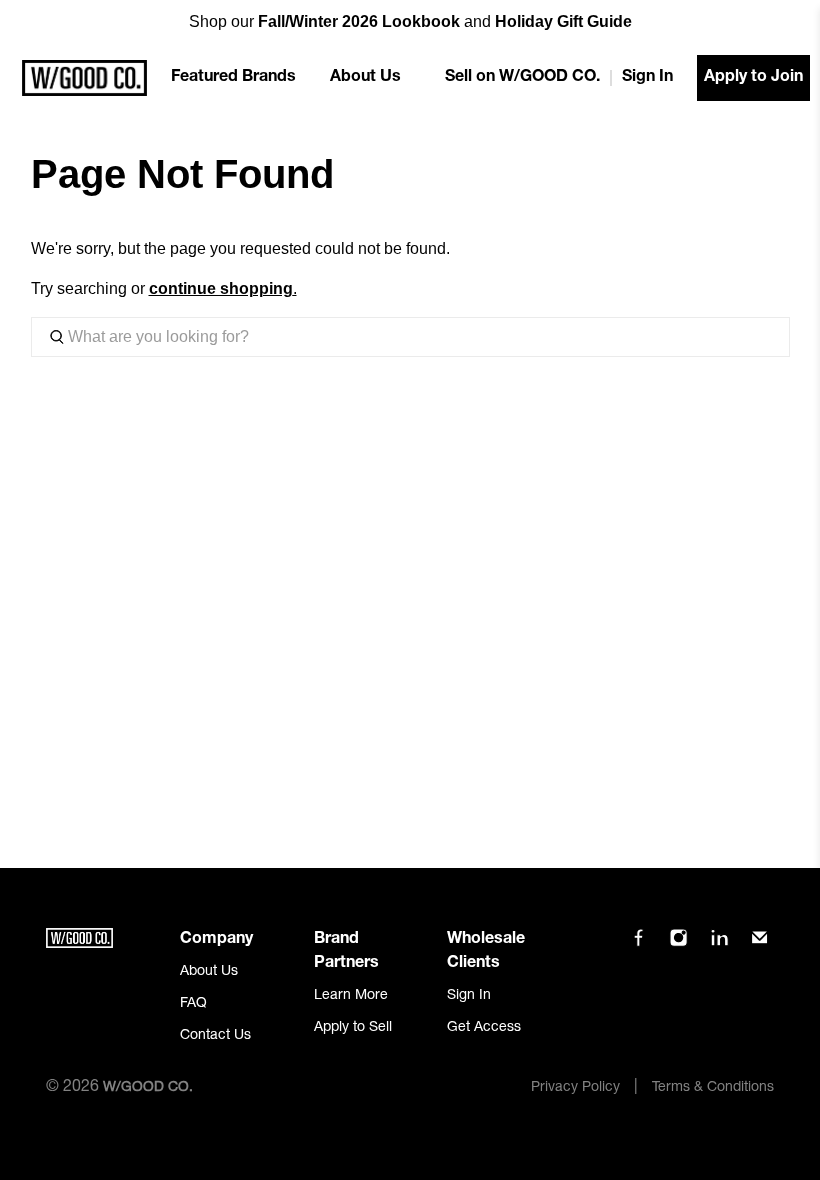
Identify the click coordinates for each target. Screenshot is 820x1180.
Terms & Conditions (713, 1088)
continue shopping (221, 288)
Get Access (484, 1028)
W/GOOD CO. (148, 1088)
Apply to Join (753, 78)
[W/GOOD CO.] (84, 78)
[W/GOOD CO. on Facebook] (638, 944)
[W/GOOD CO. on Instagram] (678, 944)
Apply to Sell (353, 1028)
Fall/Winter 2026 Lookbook (359, 21)
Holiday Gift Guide (563, 21)
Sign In (647, 78)
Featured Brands (233, 78)
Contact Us (215, 1036)
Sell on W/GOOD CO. (522, 78)
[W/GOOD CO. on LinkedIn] (719, 944)
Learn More (351, 996)
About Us (365, 78)
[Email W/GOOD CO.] (759, 944)
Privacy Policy (575, 1088)
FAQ (193, 1004)
